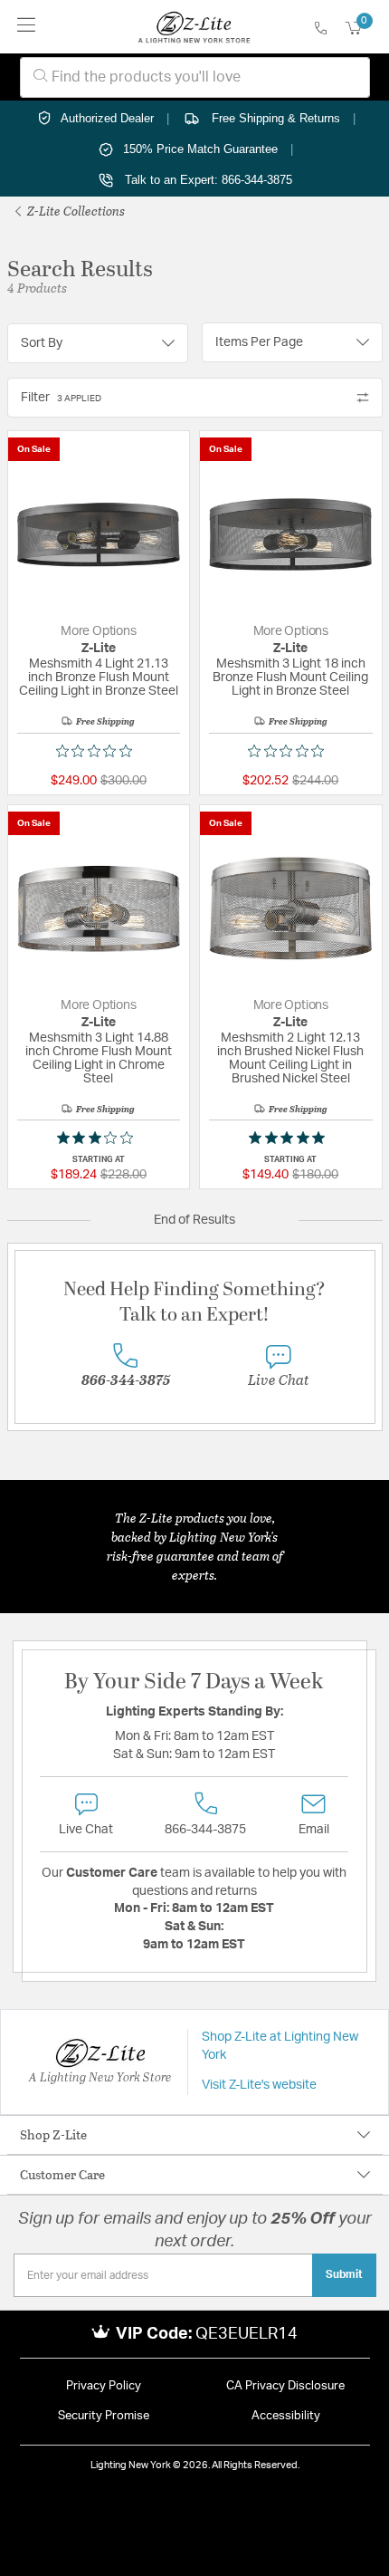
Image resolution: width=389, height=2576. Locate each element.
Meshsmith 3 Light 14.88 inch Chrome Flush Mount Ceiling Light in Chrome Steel (99, 1058)
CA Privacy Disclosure (285, 2386)
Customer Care (62, 2174)
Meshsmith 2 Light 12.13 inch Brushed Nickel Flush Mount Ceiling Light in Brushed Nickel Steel (290, 1058)
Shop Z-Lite (53, 2134)
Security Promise (104, 2416)
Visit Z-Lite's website (259, 2085)
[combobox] (195, 77)
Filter (61, 398)
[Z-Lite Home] (194, 27)
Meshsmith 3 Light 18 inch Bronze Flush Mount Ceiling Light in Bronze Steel (290, 678)
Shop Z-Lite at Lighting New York (280, 2046)
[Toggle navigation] (27, 27)
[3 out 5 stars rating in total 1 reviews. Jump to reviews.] (99, 1138)
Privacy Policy (104, 2386)
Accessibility (286, 2416)
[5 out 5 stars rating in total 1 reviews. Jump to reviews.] (290, 1138)
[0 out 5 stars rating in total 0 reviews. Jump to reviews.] (99, 751)
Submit (344, 2274)
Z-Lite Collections (75, 211)
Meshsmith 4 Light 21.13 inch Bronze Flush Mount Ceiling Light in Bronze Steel (99, 678)
